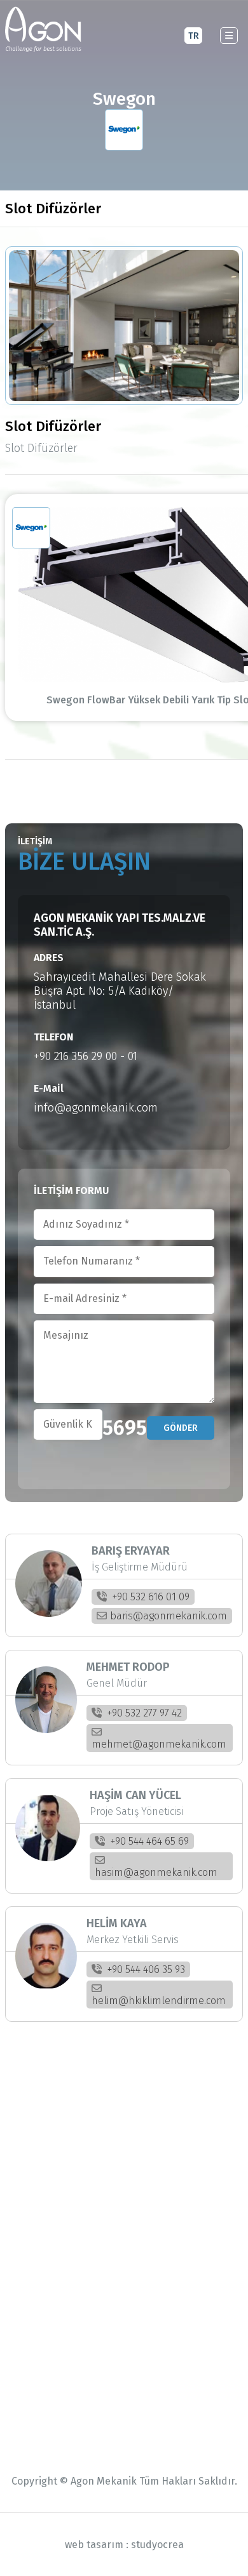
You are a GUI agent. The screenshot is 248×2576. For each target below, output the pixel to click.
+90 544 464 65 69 (148, 1841)
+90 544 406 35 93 (145, 1969)
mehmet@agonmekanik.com (159, 1744)
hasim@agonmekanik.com (156, 1872)
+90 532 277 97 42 (143, 1713)
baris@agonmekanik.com (169, 1616)
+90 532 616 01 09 (150, 1597)
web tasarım (94, 2545)
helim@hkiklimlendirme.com (159, 2001)
